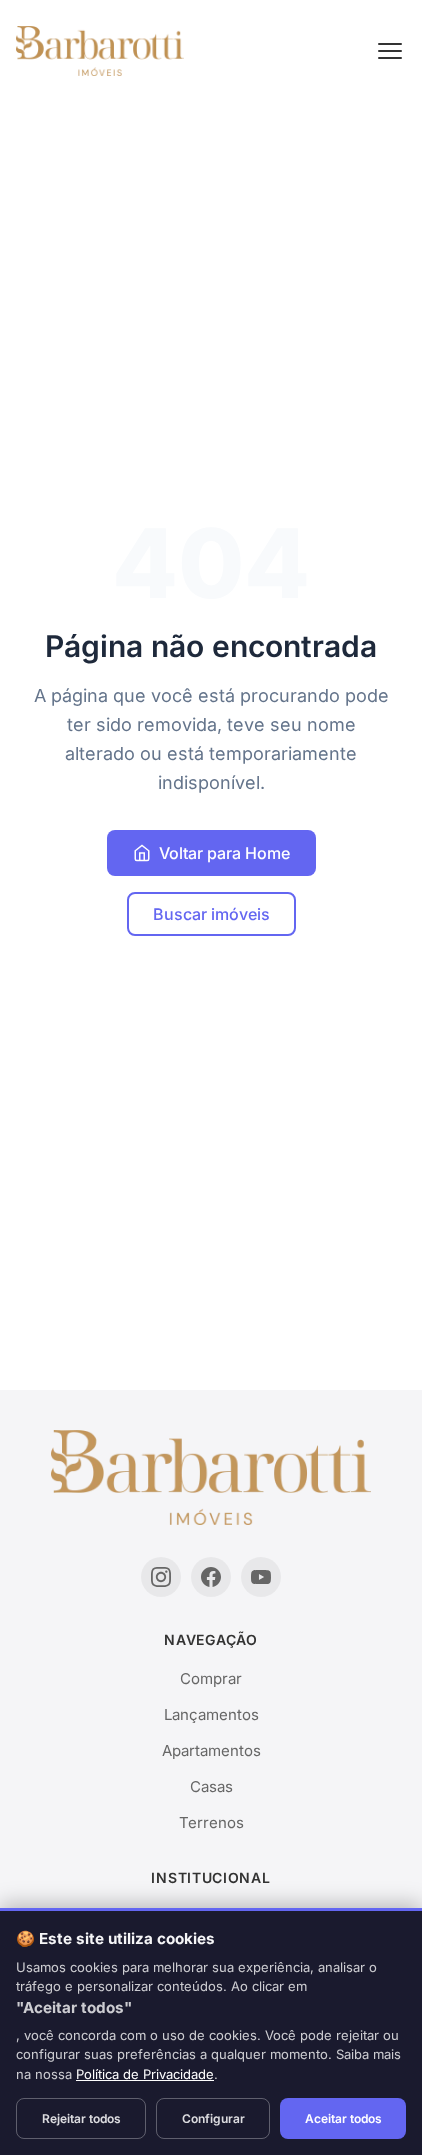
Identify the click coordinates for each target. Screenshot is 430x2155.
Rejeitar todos (81, 2118)
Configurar (213, 2118)
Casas (211, 1786)
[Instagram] (161, 1577)
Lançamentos (211, 1714)
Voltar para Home (224, 853)
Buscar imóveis (211, 914)
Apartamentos (211, 1750)
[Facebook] (211, 1577)
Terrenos (211, 1822)
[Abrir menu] (390, 51)
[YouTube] (261, 1577)
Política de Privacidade (145, 2074)
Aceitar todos (343, 2118)
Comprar (211, 1678)
